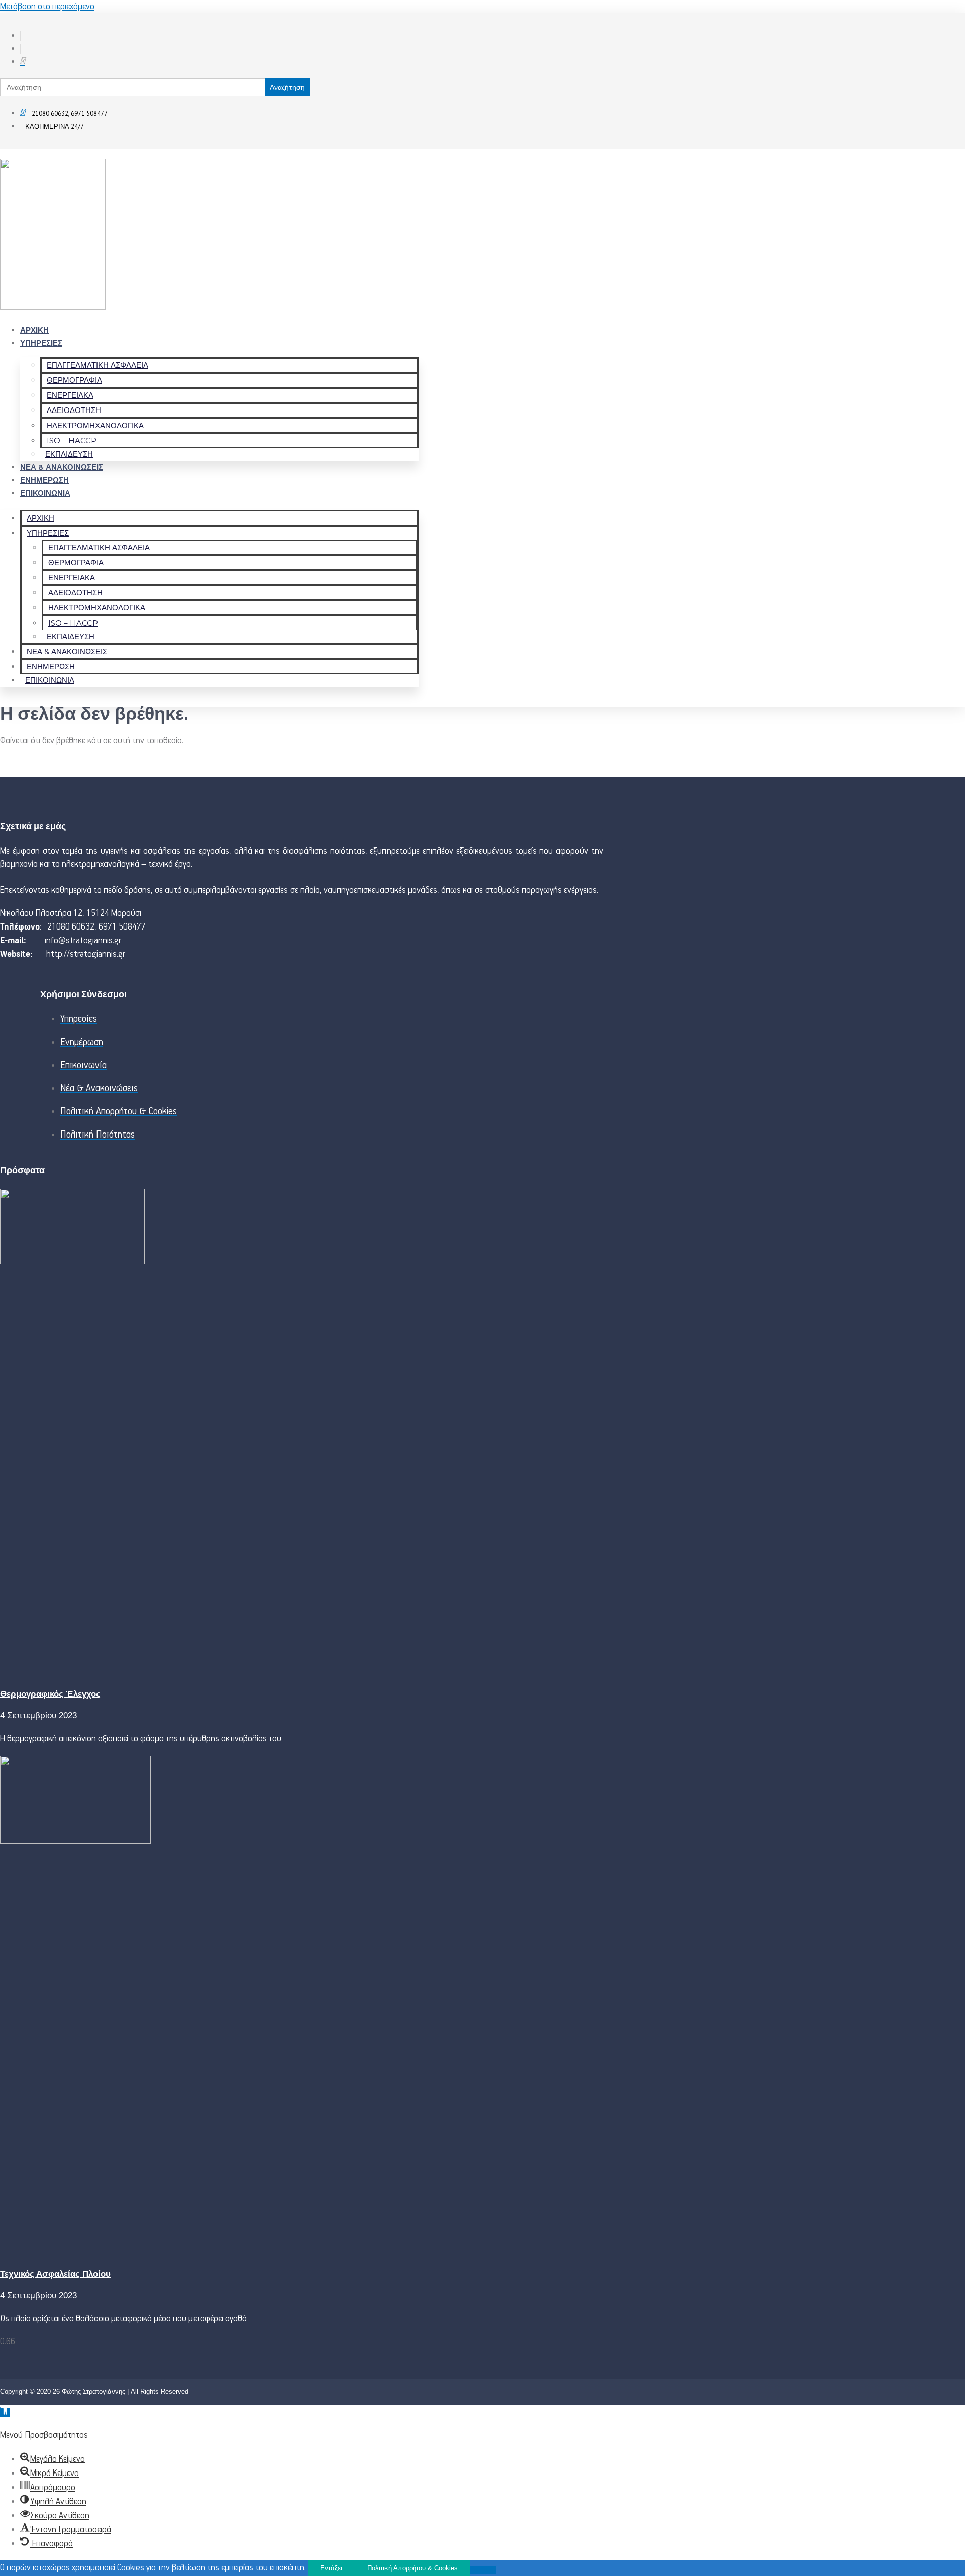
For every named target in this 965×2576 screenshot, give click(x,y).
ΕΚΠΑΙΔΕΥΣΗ (69, 454)
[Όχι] (483, 2570)
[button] (5, 2412)
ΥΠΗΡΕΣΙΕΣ (41, 343)
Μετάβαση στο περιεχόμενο (47, 7)
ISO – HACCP (72, 440)
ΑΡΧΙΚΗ (34, 330)
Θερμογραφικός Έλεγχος (50, 1694)
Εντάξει (331, 2568)
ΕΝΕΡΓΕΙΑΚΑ (70, 395)
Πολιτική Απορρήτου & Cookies (413, 2568)
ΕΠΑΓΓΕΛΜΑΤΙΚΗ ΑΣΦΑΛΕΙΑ (98, 365)
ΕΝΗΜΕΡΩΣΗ (44, 480)
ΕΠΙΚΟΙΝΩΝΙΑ (45, 493)
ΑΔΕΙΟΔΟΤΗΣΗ (74, 410)
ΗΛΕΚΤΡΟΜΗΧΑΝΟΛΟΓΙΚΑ (95, 425)
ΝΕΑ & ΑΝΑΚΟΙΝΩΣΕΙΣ (62, 467)
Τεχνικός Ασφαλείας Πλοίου (55, 2274)
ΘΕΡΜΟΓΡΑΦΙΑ (74, 380)
